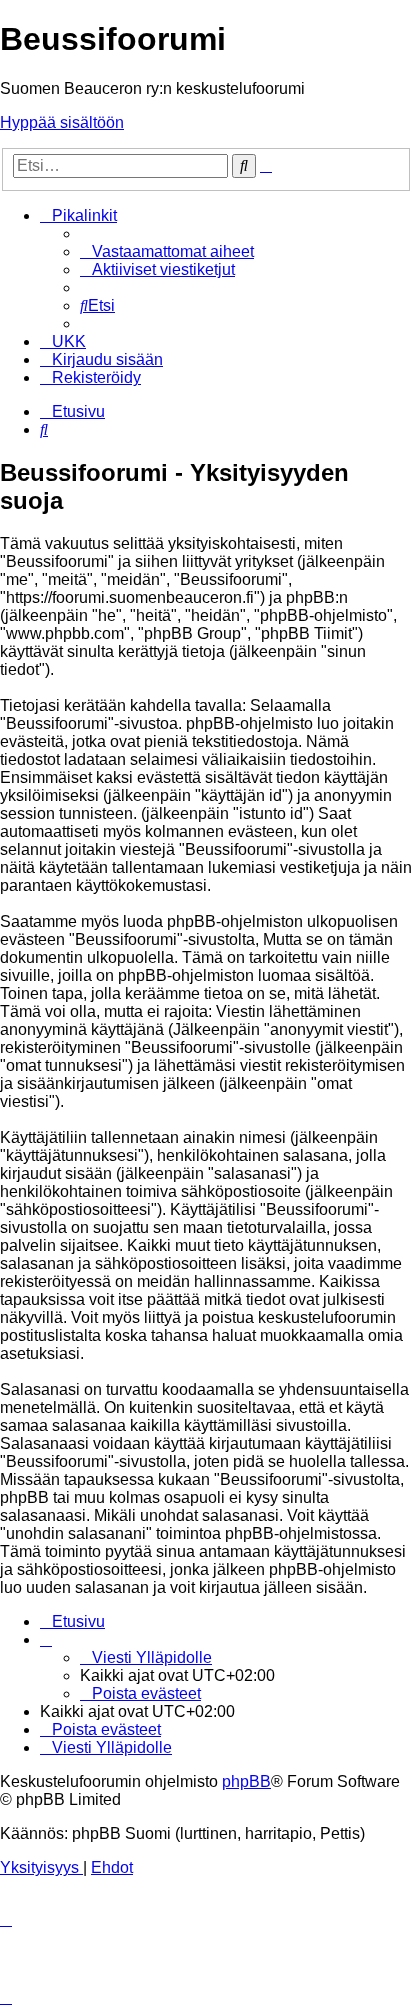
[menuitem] (167, 251)
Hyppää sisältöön (62, 122)
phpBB (246, 1781)
